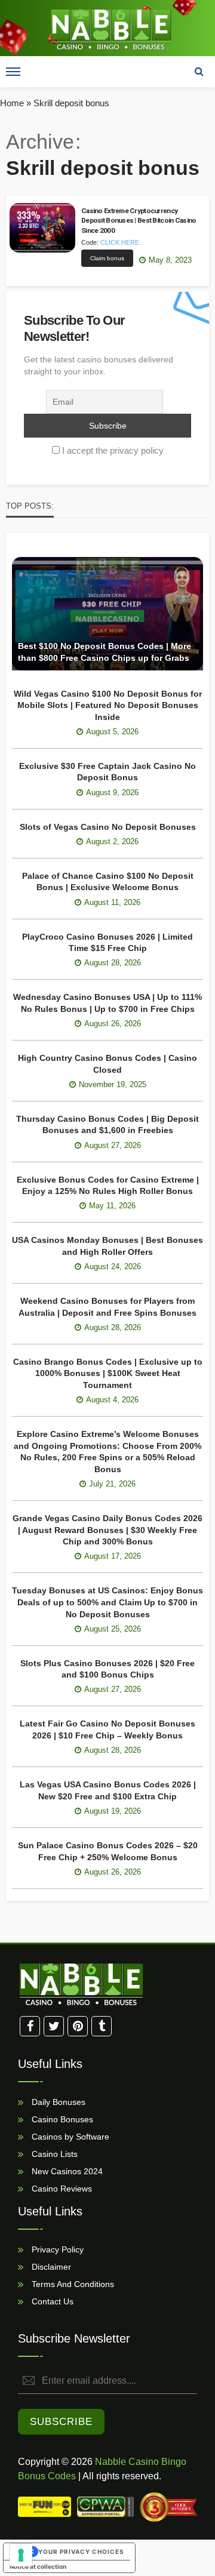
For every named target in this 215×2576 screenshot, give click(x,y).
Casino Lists (53, 2153)
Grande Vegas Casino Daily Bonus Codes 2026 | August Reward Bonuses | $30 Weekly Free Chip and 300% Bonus (107, 1530)
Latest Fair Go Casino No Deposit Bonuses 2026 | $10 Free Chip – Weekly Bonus (107, 1729)
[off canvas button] (13, 72)
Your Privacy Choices (81, 2552)
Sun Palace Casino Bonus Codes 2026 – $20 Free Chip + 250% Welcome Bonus (108, 1851)
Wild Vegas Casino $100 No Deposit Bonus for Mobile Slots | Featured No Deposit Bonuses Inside (108, 705)
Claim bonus (107, 258)
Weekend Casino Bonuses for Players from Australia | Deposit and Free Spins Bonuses (107, 1307)
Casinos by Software (69, 2136)
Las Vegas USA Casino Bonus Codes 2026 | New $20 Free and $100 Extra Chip (108, 1790)
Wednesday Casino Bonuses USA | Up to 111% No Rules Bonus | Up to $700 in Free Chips (107, 1003)
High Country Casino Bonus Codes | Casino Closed (107, 1064)
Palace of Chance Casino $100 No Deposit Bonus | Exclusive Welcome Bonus (108, 882)
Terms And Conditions (72, 2283)
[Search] (199, 72)
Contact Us (51, 2301)
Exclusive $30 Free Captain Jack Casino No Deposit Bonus (107, 772)
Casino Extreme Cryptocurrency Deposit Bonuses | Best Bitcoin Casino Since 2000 (139, 221)
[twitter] (54, 2026)
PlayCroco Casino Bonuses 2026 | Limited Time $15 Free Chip (107, 943)
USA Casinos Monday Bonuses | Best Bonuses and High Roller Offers (107, 1246)
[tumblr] (102, 2026)
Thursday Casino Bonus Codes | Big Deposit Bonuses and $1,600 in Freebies (107, 1125)
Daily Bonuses (57, 2101)
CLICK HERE (120, 242)
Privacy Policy (56, 2249)
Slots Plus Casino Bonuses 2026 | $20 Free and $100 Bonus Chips (107, 1669)
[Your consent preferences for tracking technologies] (21, 2555)
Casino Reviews (61, 2188)
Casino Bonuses (61, 2119)
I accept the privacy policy (113, 450)
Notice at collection (38, 2566)
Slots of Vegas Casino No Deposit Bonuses (108, 827)
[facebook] (30, 2026)
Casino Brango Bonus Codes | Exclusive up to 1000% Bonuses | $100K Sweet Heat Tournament (108, 1373)
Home (12, 103)
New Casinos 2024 (66, 2171)
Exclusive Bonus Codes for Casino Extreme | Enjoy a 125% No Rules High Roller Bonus (108, 1186)
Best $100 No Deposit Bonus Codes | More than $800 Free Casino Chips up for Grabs (105, 652)
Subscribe (61, 2422)
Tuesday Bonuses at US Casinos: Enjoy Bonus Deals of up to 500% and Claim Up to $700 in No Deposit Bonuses (107, 1602)
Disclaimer (50, 2266)
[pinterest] (78, 2026)
